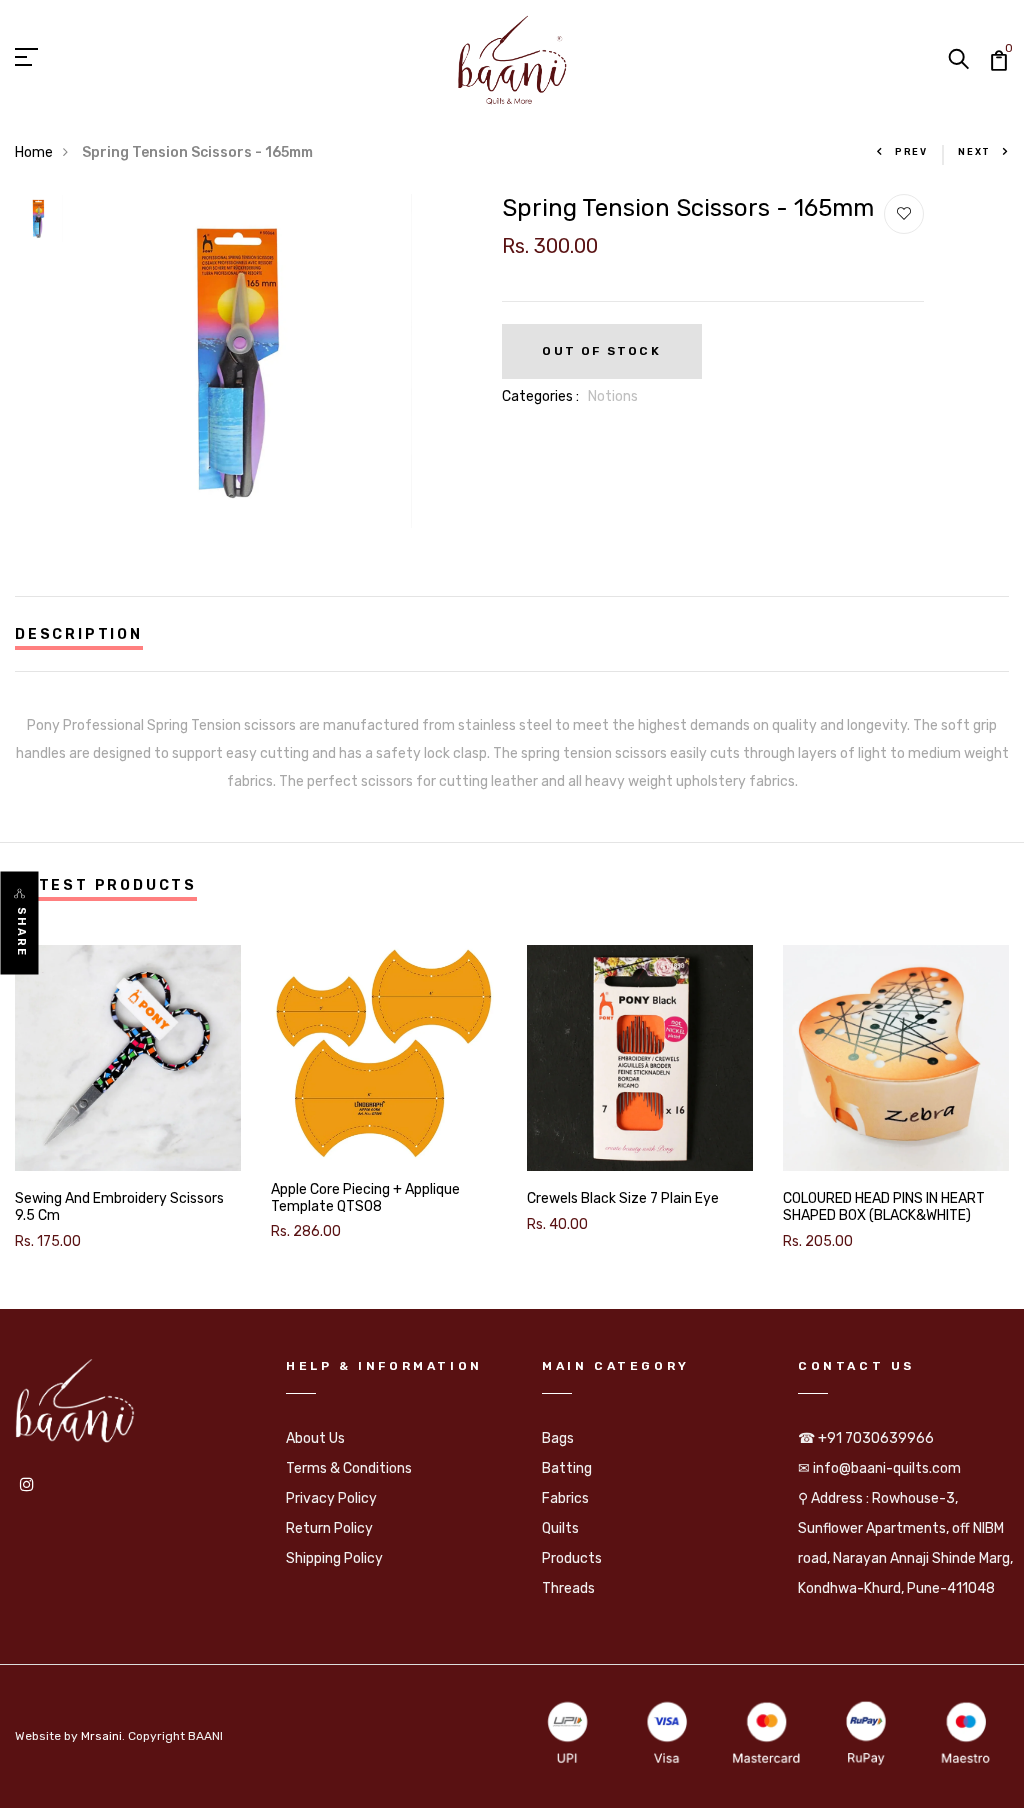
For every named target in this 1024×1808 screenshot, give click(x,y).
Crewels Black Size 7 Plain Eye (623, 1199)
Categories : (540, 396)
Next (974, 152)
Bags (558, 1438)
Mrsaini (101, 1736)
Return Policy (329, 1528)
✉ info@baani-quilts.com (879, 1468)
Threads (568, 1588)
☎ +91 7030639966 (866, 1438)
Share (21, 932)
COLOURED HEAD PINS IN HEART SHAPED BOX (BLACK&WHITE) (884, 1207)
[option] (39, 225)
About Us (315, 1438)
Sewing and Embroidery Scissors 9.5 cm (119, 1207)
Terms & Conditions (349, 1468)
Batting (567, 1468)
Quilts (560, 1528)
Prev (911, 152)
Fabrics (565, 1498)
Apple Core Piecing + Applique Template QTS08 (365, 1198)
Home (34, 152)
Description (79, 634)
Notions (613, 396)
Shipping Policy (334, 1558)
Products (572, 1558)
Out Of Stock (601, 351)
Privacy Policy (331, 1498)
